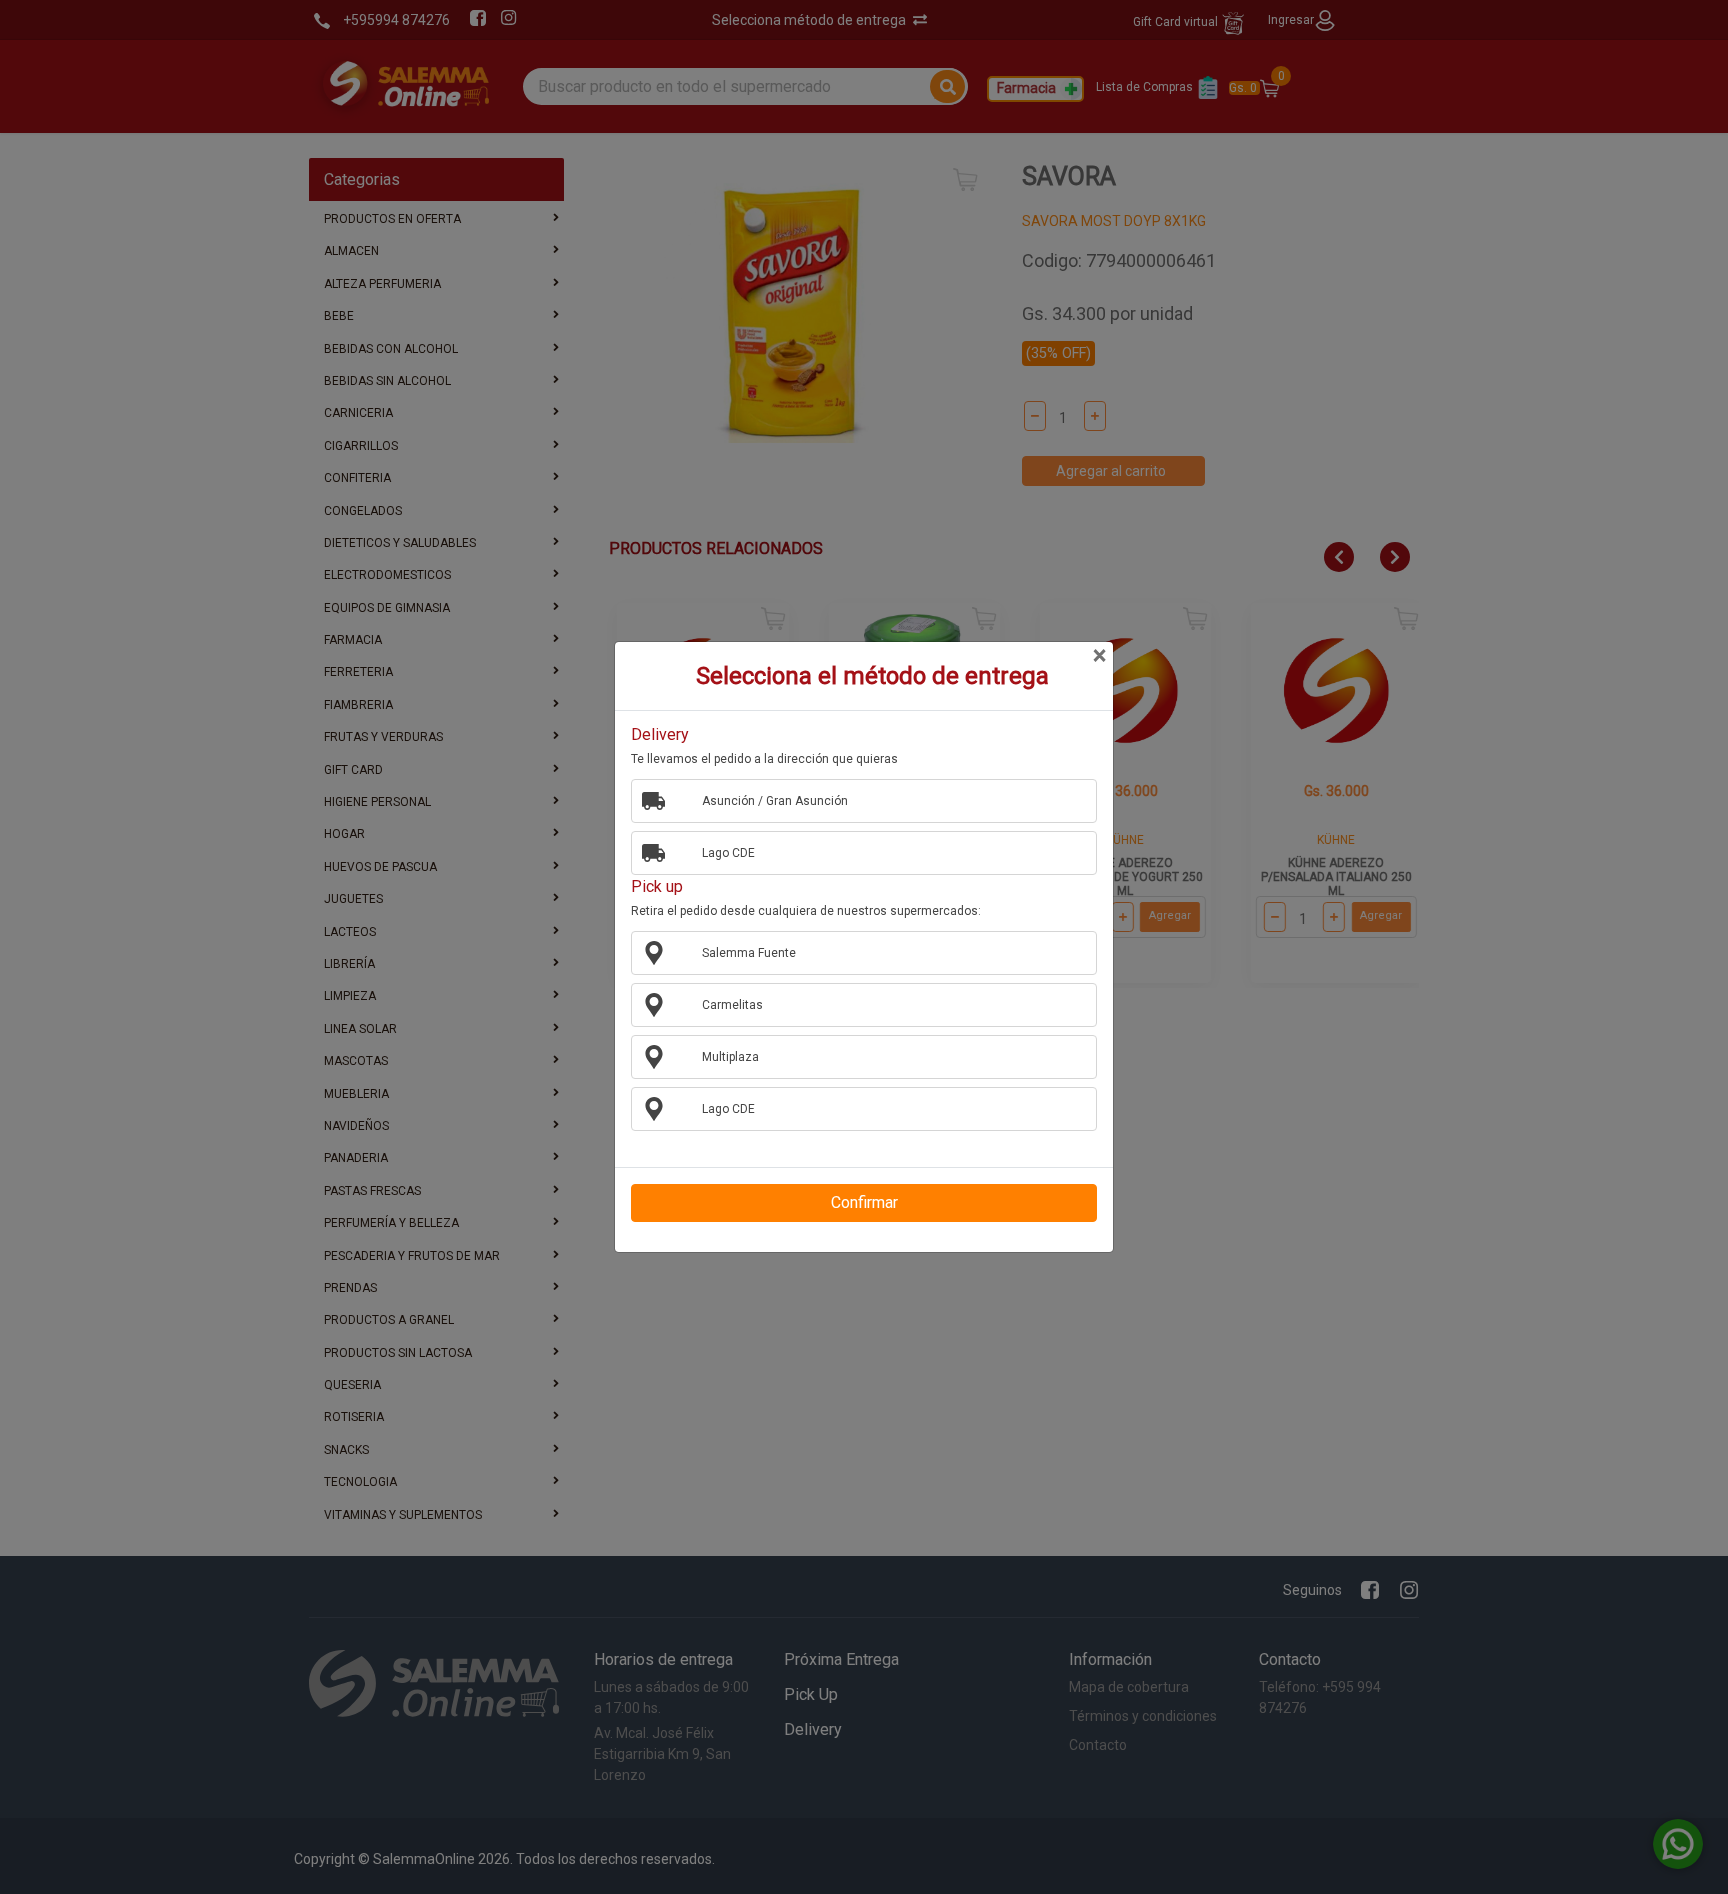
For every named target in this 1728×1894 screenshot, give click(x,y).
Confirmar (864, 1202)
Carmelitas (732, 1005)
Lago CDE (728, 853)
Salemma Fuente (749, 953)
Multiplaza (730, 1057)
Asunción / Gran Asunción (775, 801)
